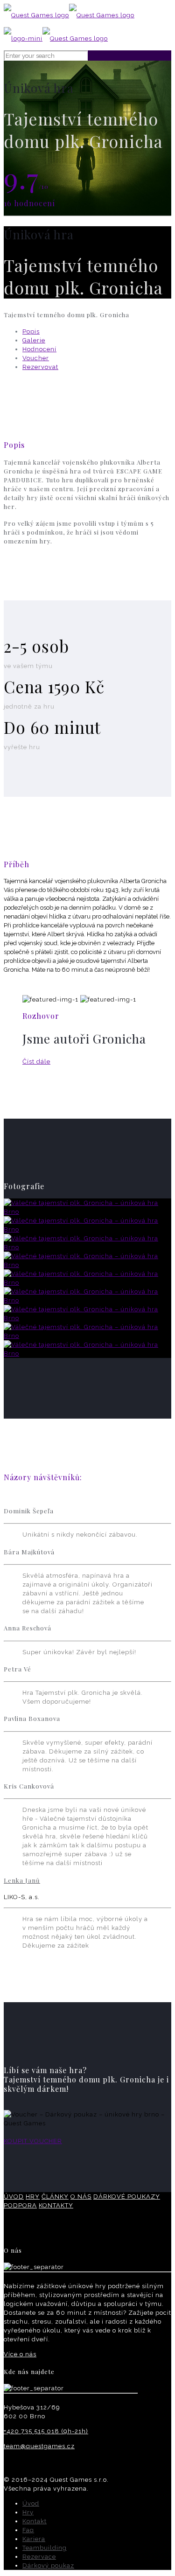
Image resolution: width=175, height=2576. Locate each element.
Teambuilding (45, 2548)
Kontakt (35, 2521)
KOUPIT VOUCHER (33, 2141)
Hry (28, 2512)
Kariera (34, 2539)
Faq (28, 2530)
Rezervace (39, 2557)
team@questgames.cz (39, 2446)
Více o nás (20, 2354)
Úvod (31, 2503)
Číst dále (36, 1062)
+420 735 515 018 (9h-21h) (46, 2431)
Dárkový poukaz (48, 2566)
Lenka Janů (22, 1880)
